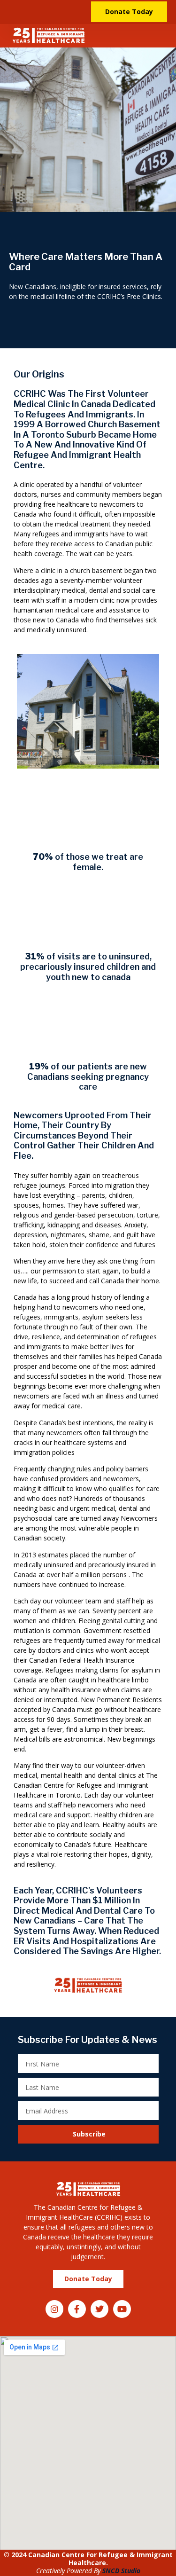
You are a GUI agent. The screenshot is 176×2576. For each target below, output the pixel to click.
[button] (161, 36)
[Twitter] (99, 2309)
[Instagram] (54, 2309)
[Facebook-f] (77, 2309)
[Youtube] (122, 2309)
